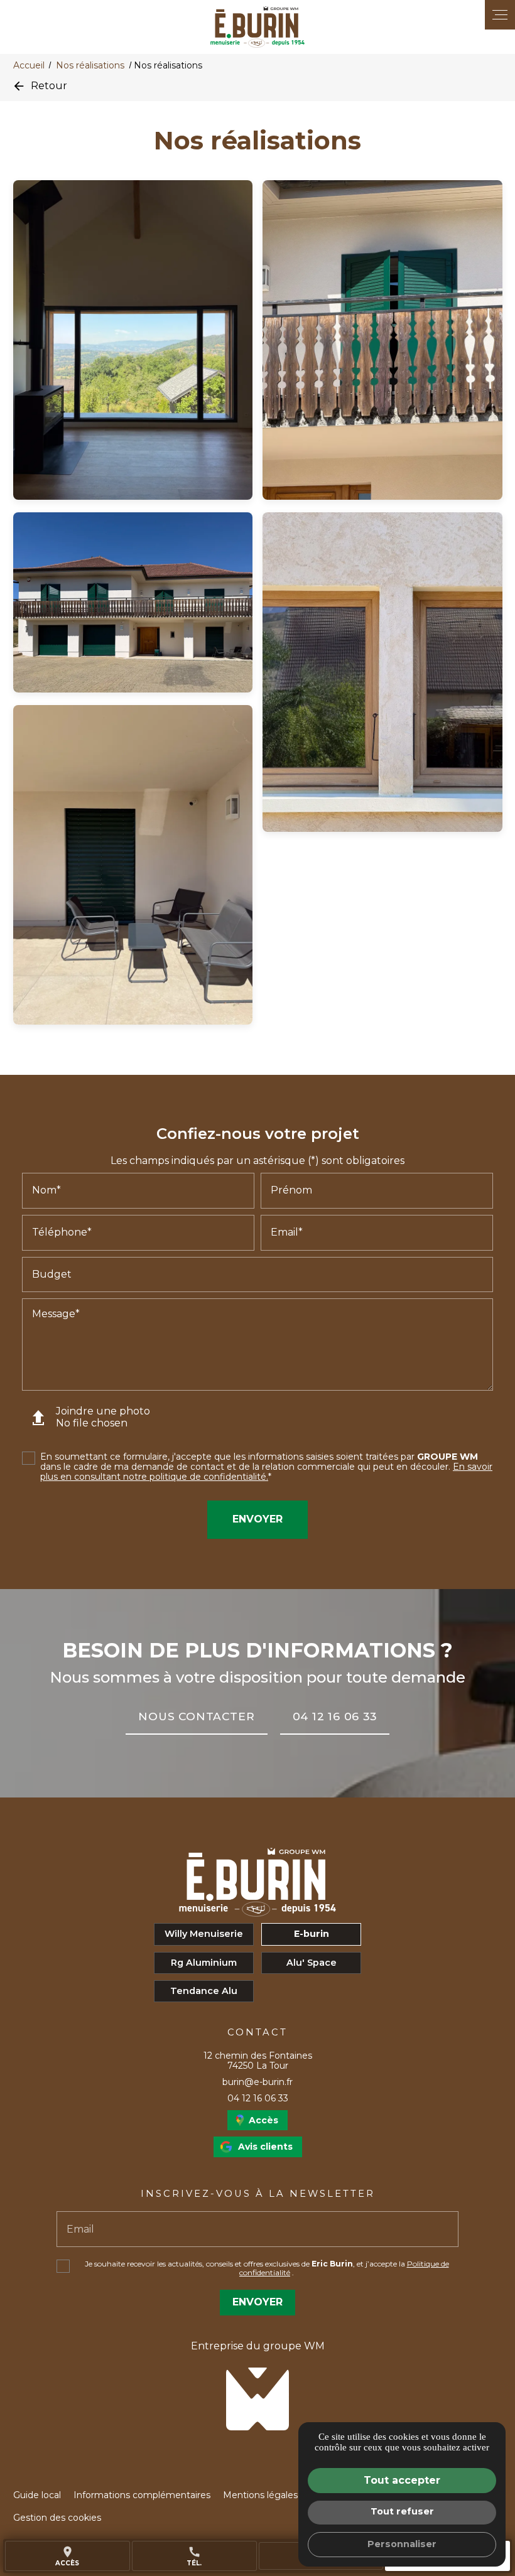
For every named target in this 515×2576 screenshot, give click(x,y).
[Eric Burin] (257, 27)
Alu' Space (312, 1963)
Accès (67, 2556)
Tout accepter (402, 2480)
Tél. (194, 2556)
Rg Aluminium (204, 1963)
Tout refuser (402, 2511)
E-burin (312, 1934)
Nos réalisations (91, 65)
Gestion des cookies (57, 2518)
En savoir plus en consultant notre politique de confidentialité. (266, 1472)
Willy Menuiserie (204, 1934)
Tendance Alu (204, 1991)
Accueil (29, 65)
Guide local (37, 2495)
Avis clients (265, 2147)
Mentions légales (260, 2495)
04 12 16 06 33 (258, 2098)
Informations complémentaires (142, 2495)
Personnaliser (402, 2544)
